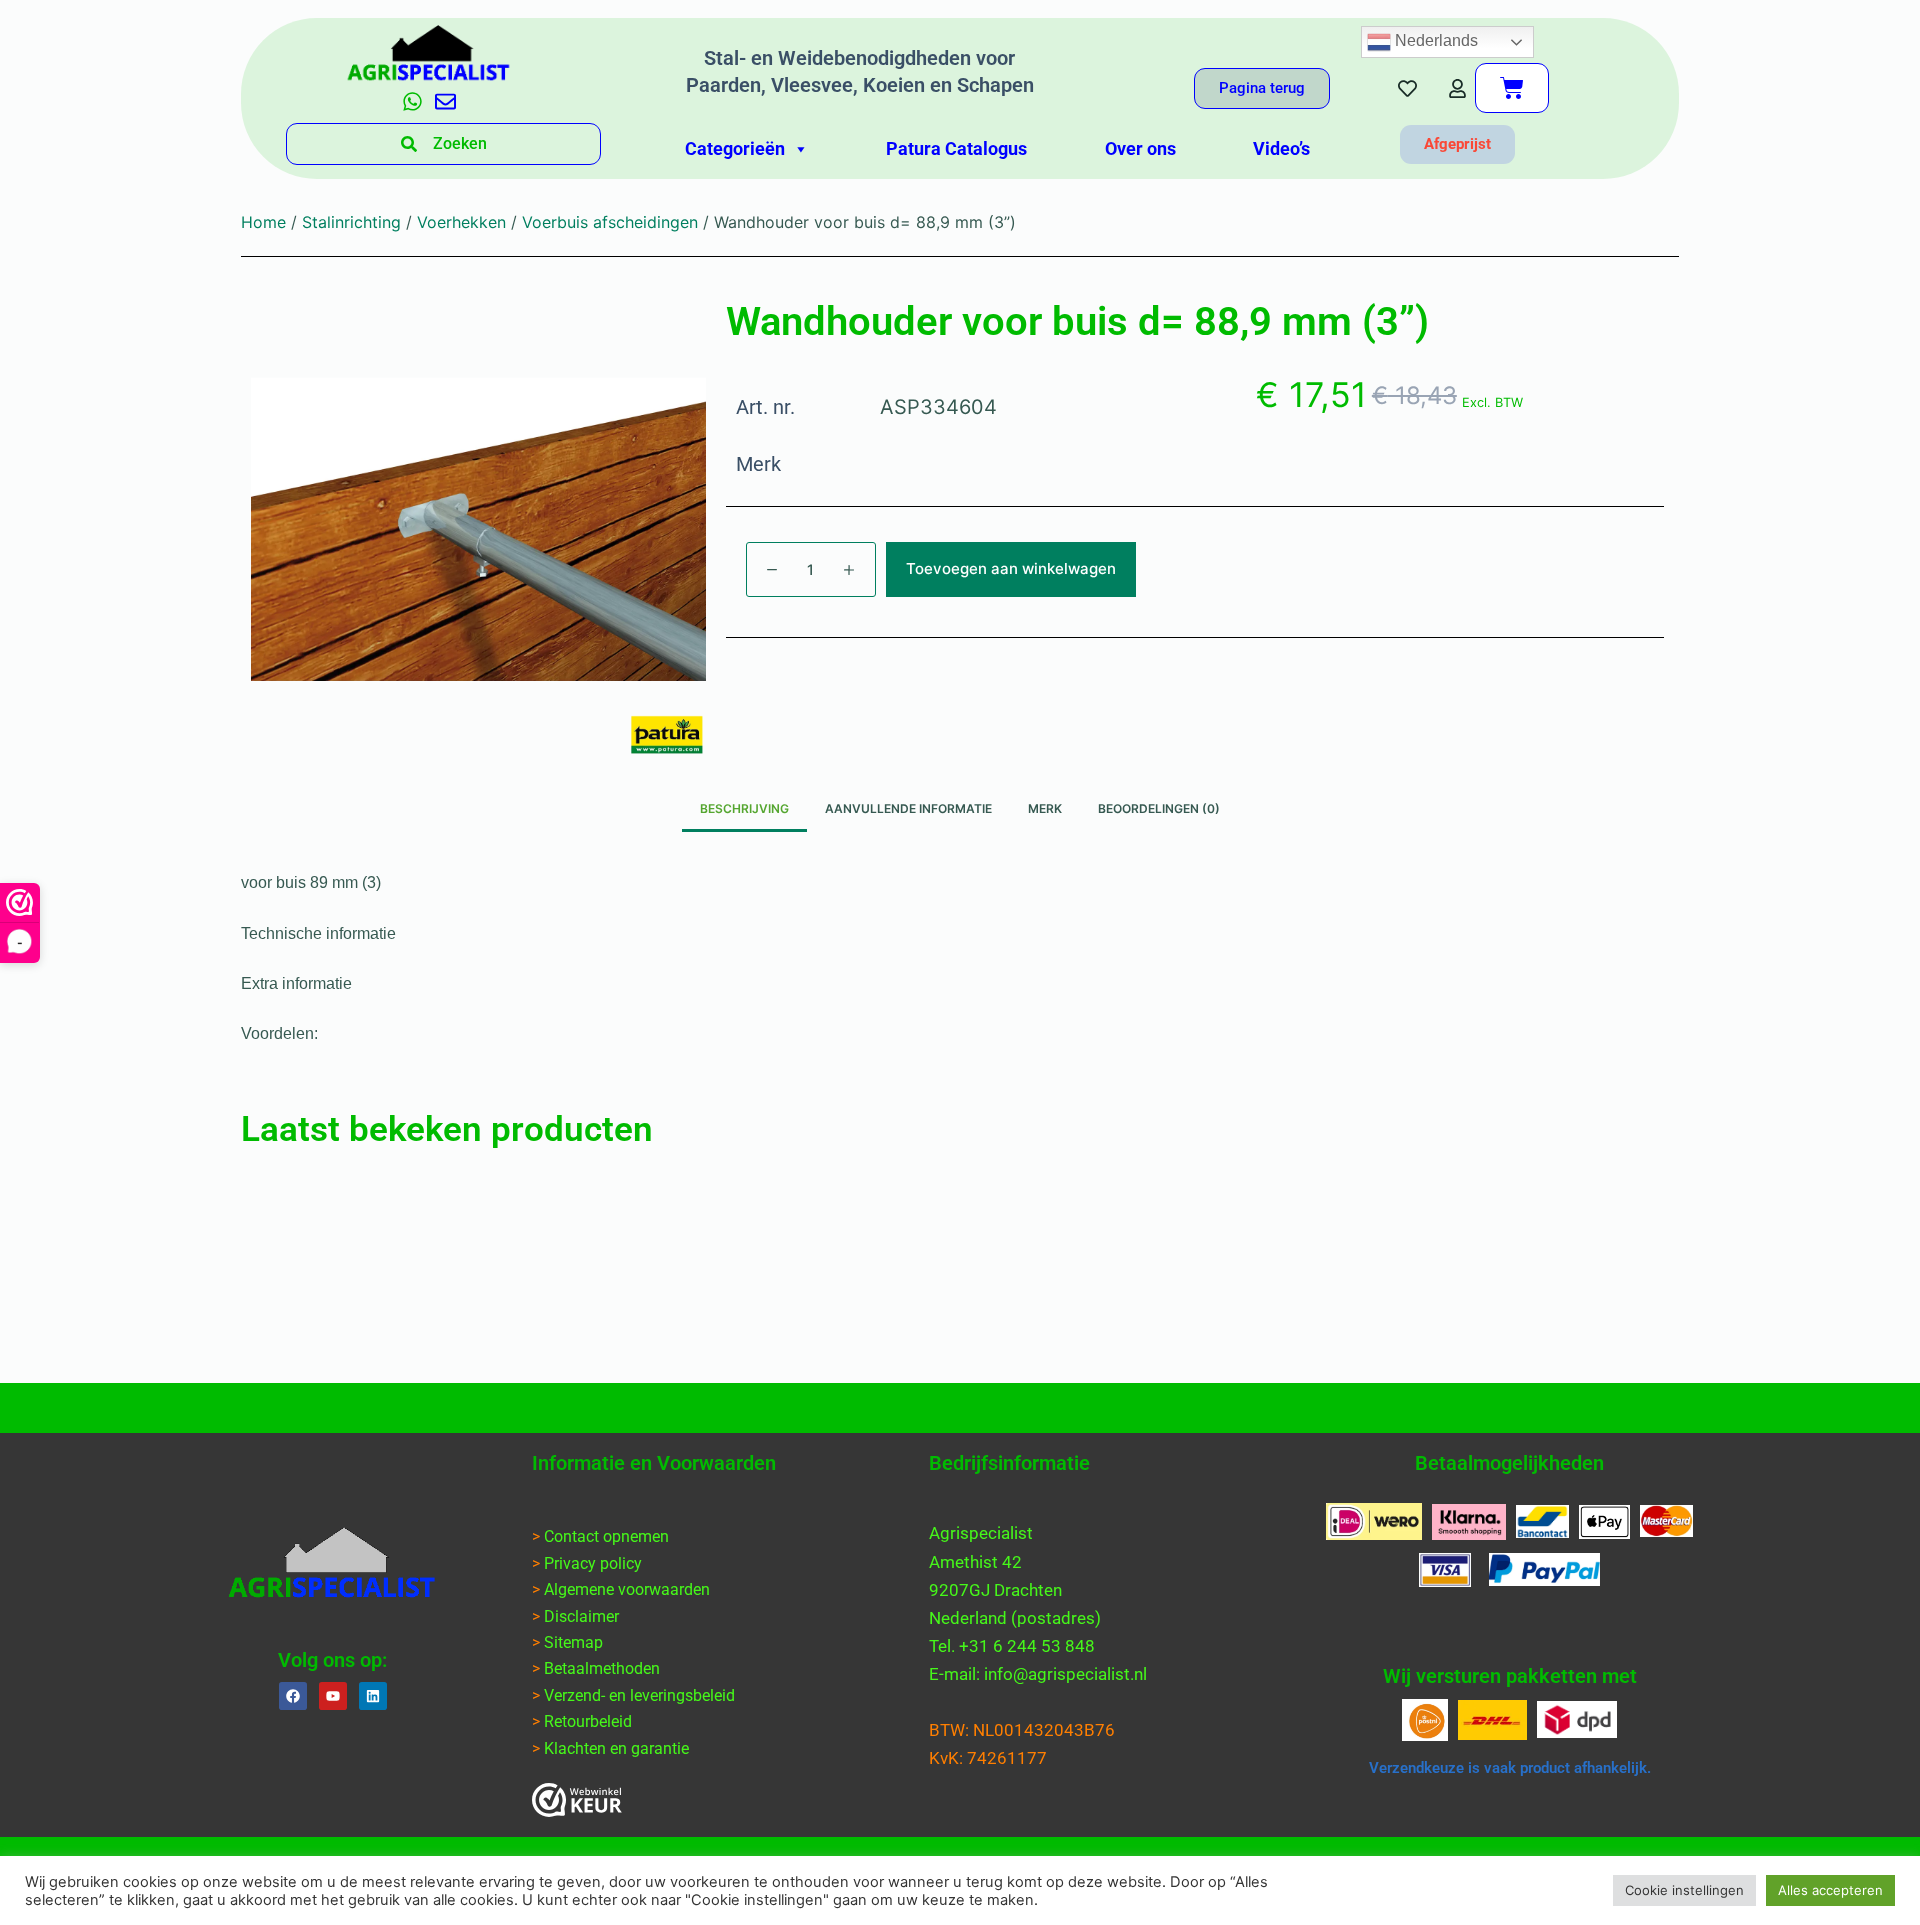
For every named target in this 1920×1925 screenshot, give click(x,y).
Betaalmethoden (602, 1668)
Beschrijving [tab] (744, 808)
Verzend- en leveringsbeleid (639, 1695)
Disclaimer (581, 1616)
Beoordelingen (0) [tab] (1159, 808)
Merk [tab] (1045, 808)
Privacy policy (593, 1563)
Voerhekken (461, 222)
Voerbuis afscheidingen (610, 222)
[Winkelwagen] (1512, 88)
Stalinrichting (351, 222)
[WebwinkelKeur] (577, 1800)
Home (263, 222)
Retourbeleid (588, 1721)
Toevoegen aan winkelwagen (1011, 568)
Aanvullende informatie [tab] (908, 808)
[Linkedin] (373, 1696)
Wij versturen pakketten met (1510, 1676)
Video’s (1281, 148)
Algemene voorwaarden (627, 1589)
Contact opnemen (606, 1536)
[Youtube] (333, 1696)
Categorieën (735, 148)
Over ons (1140, 148)
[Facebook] (293, 1696)
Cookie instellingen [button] (1684, 1890)
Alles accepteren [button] (1830, 1890)
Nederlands (1434, 40)
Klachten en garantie (616, 1748)
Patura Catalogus (956, 148)
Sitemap (573, 1642)
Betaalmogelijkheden (1509, 1463)
